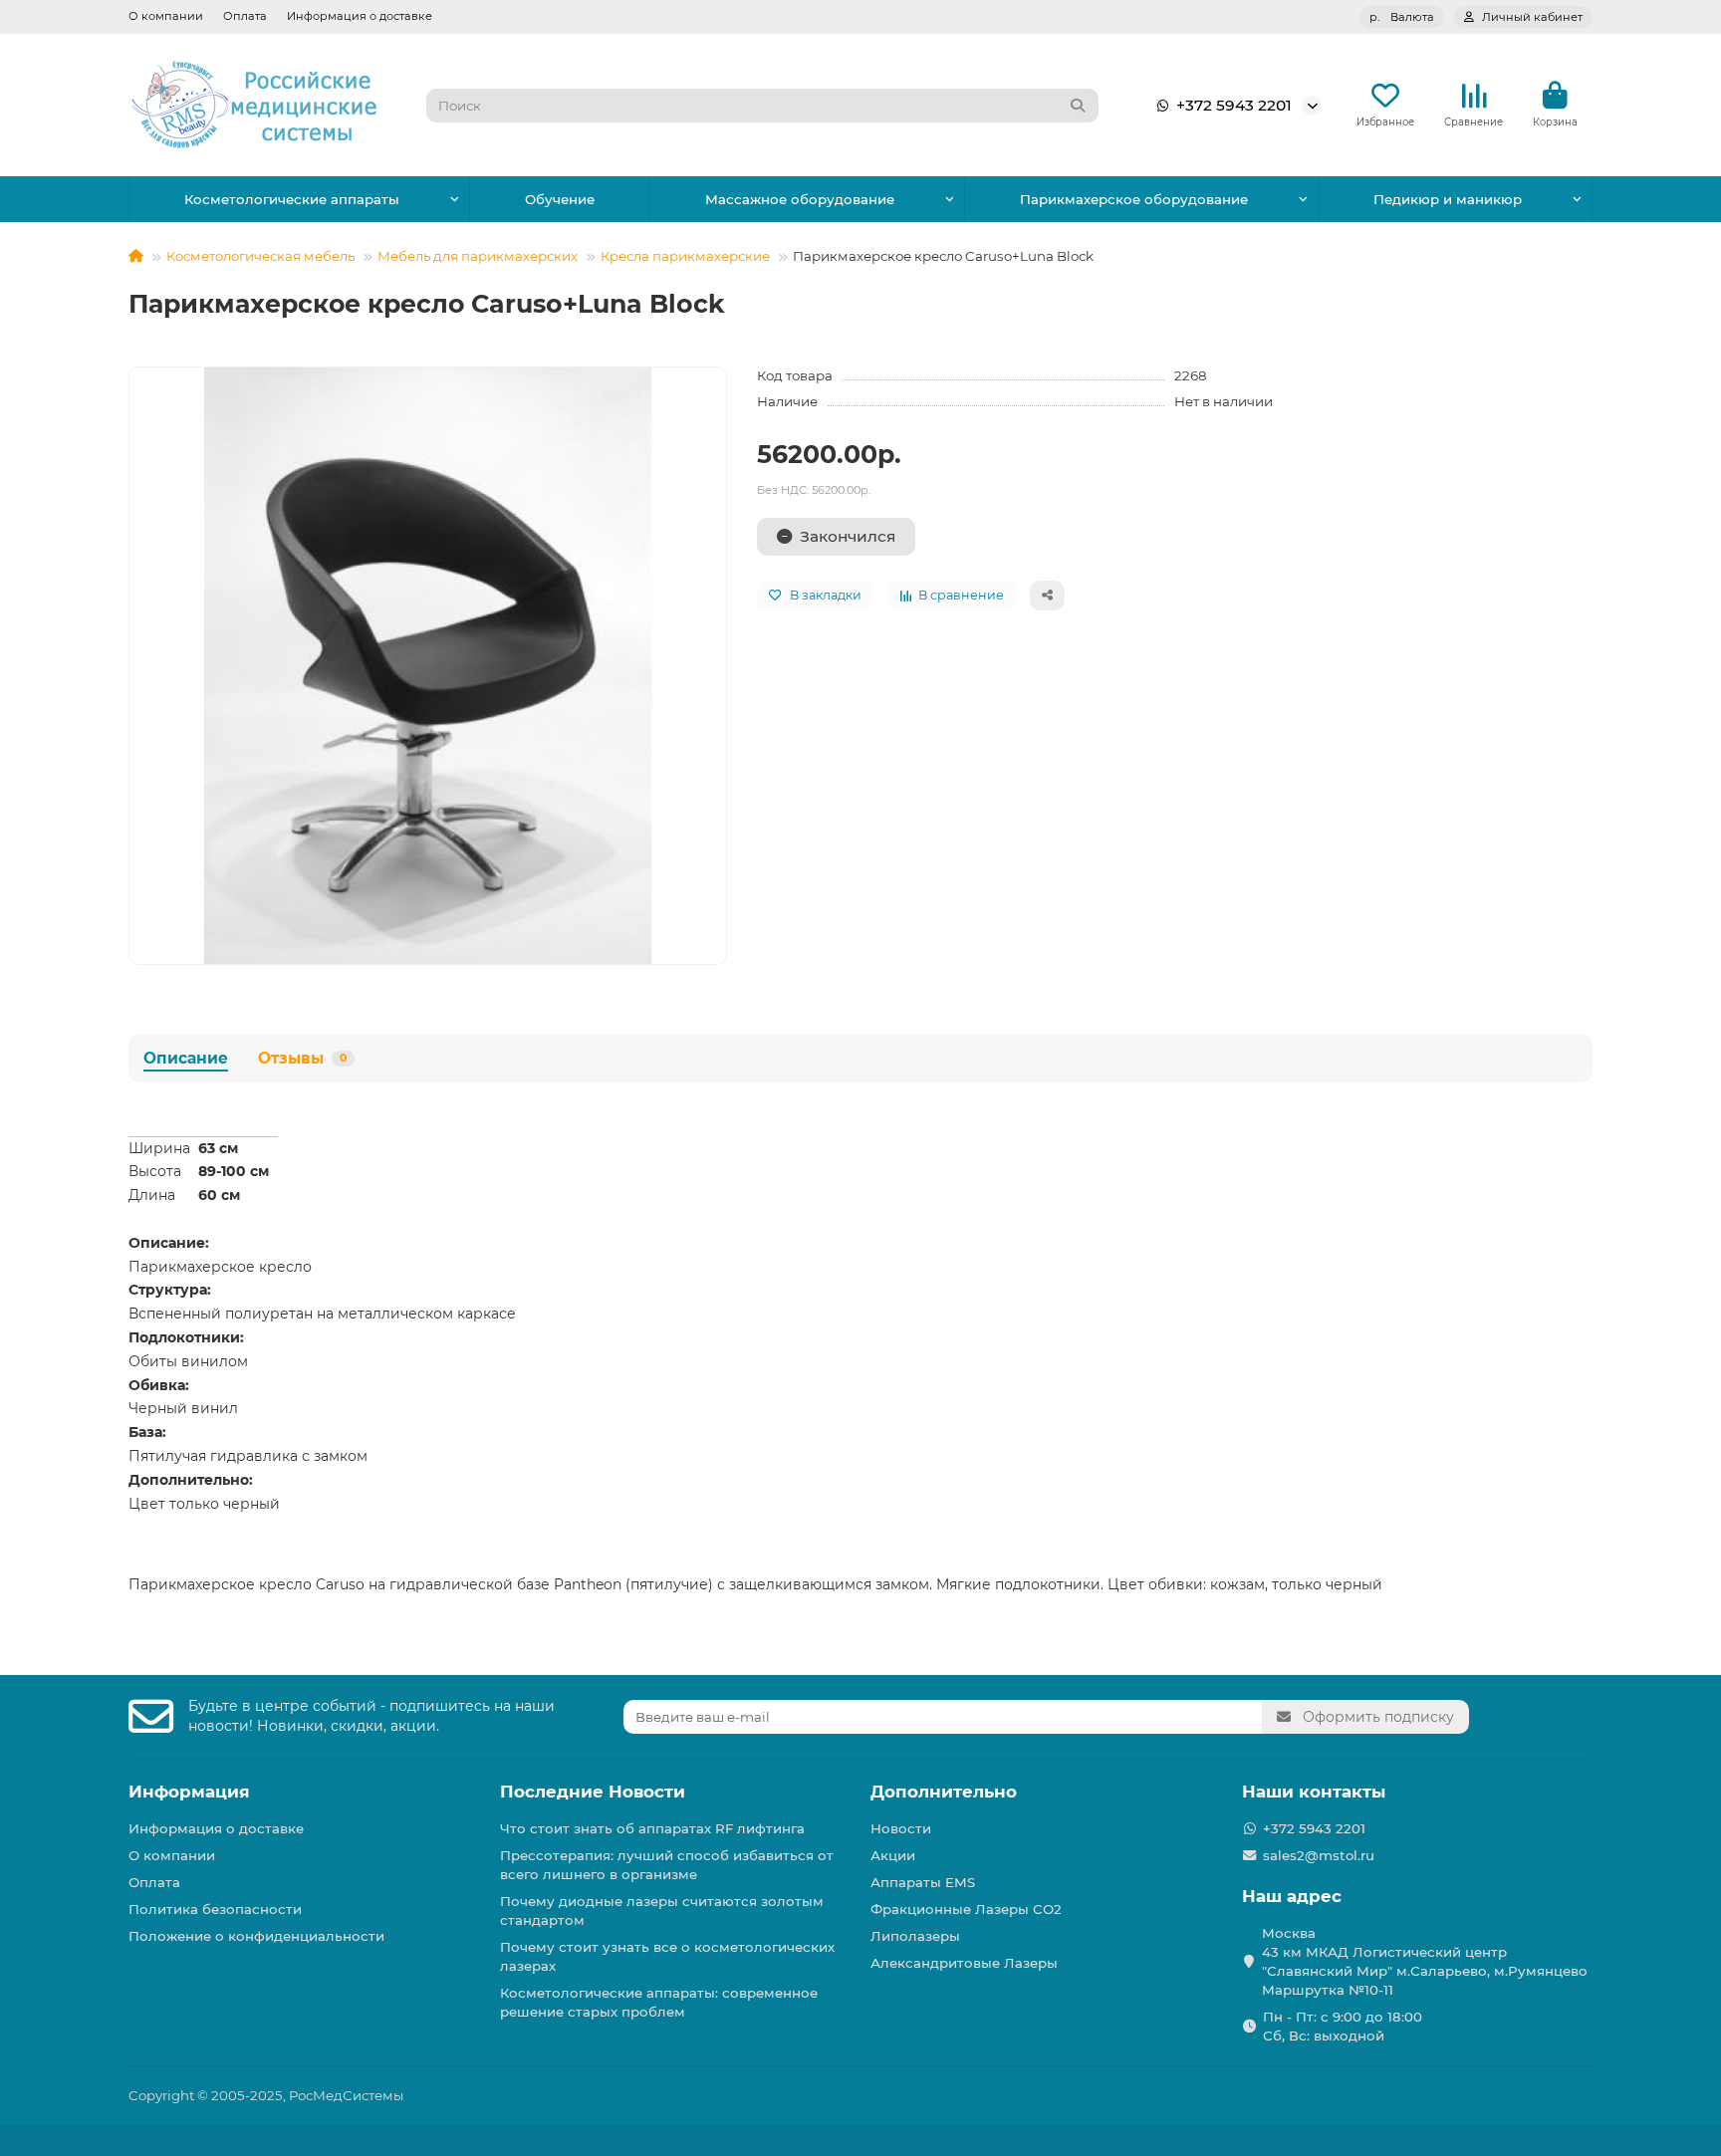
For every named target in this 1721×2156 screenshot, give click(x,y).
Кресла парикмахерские (685, 256)
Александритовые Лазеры (964, 1963)
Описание (186, 1058)
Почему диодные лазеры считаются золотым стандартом (662, 1911)
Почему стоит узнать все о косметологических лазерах (667, 1956)
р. (1402, 17)
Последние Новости (593, 1792)
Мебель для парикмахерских (478, 256)
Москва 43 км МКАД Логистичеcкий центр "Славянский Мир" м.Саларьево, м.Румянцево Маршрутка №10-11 (1425, 1961)
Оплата (245, 16)
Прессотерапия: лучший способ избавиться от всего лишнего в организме (667, 1865)
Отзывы (302, 1058)
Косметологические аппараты (292, 199)
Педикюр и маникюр (1448, 199)
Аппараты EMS (923, 1882)
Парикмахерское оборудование (1134, 199)
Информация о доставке (360, 16)
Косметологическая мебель (260, 256)
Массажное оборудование (800, 199)
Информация (189, 1792)
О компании (166, 16)
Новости (901, 1828)
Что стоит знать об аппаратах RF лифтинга (652, 1828)
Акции (893, 1855)
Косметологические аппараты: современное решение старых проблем (659, 2002)
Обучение (560, 199)
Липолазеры (915, 1936)
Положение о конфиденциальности (256, 1936)
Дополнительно (944, 1792)
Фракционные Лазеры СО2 (966, 1909)
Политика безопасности (215, 1909)
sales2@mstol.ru (1319, 1855)
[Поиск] (1078, 106)
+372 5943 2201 (1234, 105)
